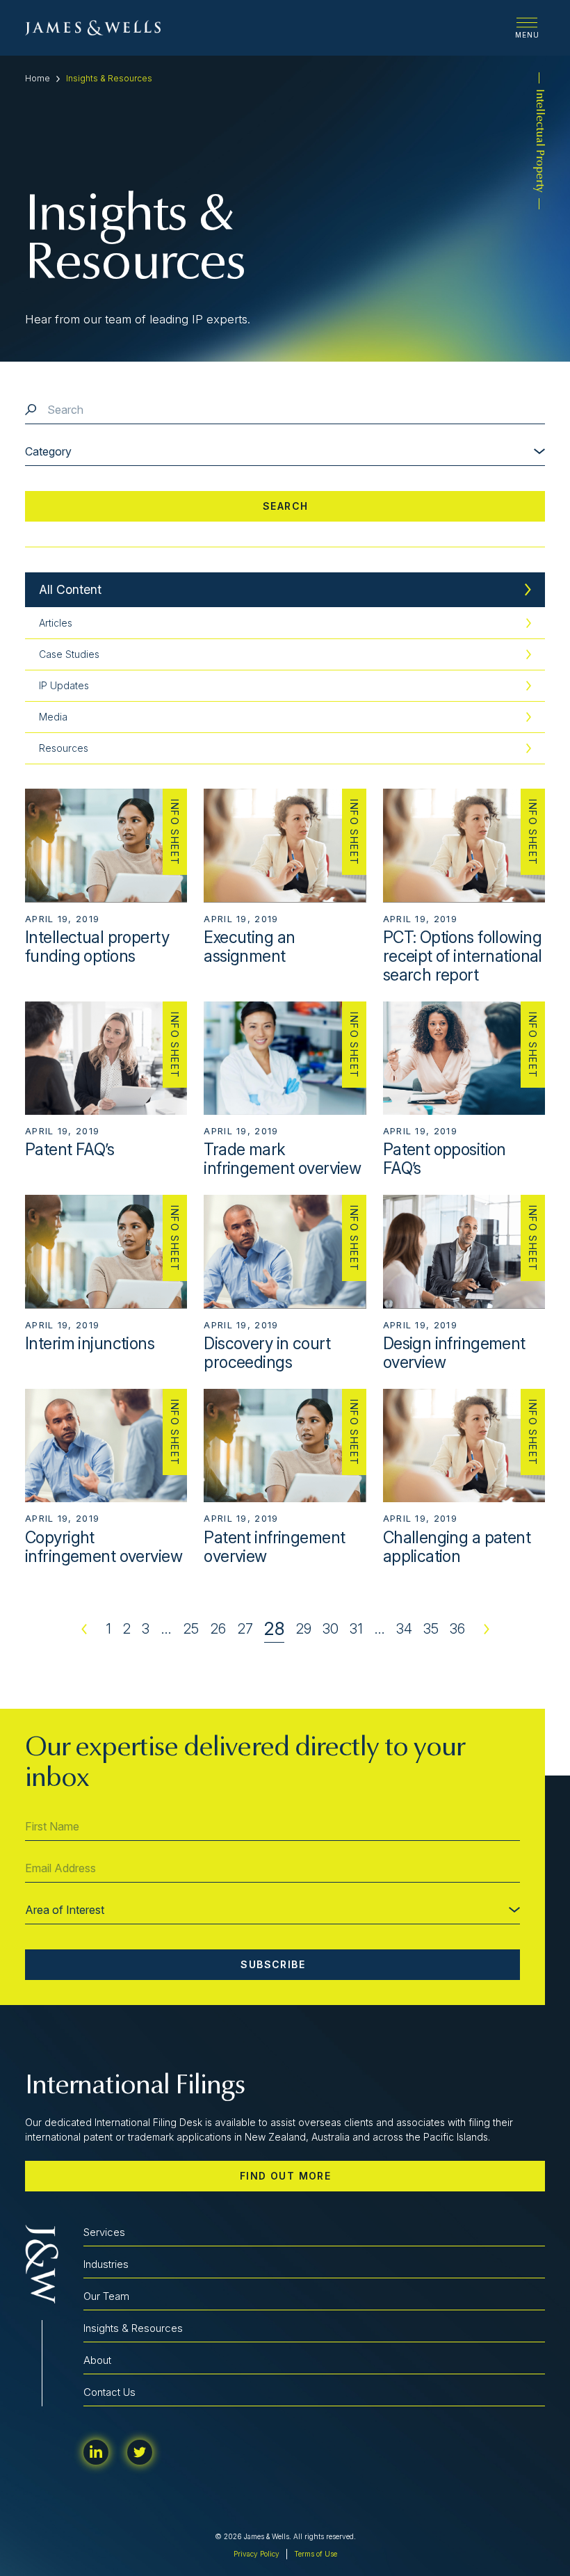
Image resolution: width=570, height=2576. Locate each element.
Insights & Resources (133, 2328)
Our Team (106, 2296)
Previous (84, 1629)
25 (191, 1629)
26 (218, 1629)
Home (38, 78)
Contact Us (109, 2392)
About (97, 2360)
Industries (106, 2264)
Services (104, 2232)
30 (331, 1629)
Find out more (285, 2176)
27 (245, 1629)
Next (487, 1629)
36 (457, 1629)
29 (303, 1629)
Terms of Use (316, 2554)
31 (356, 1629)
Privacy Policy (256, 2554)
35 (431, 1629)
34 (404, 1629)
